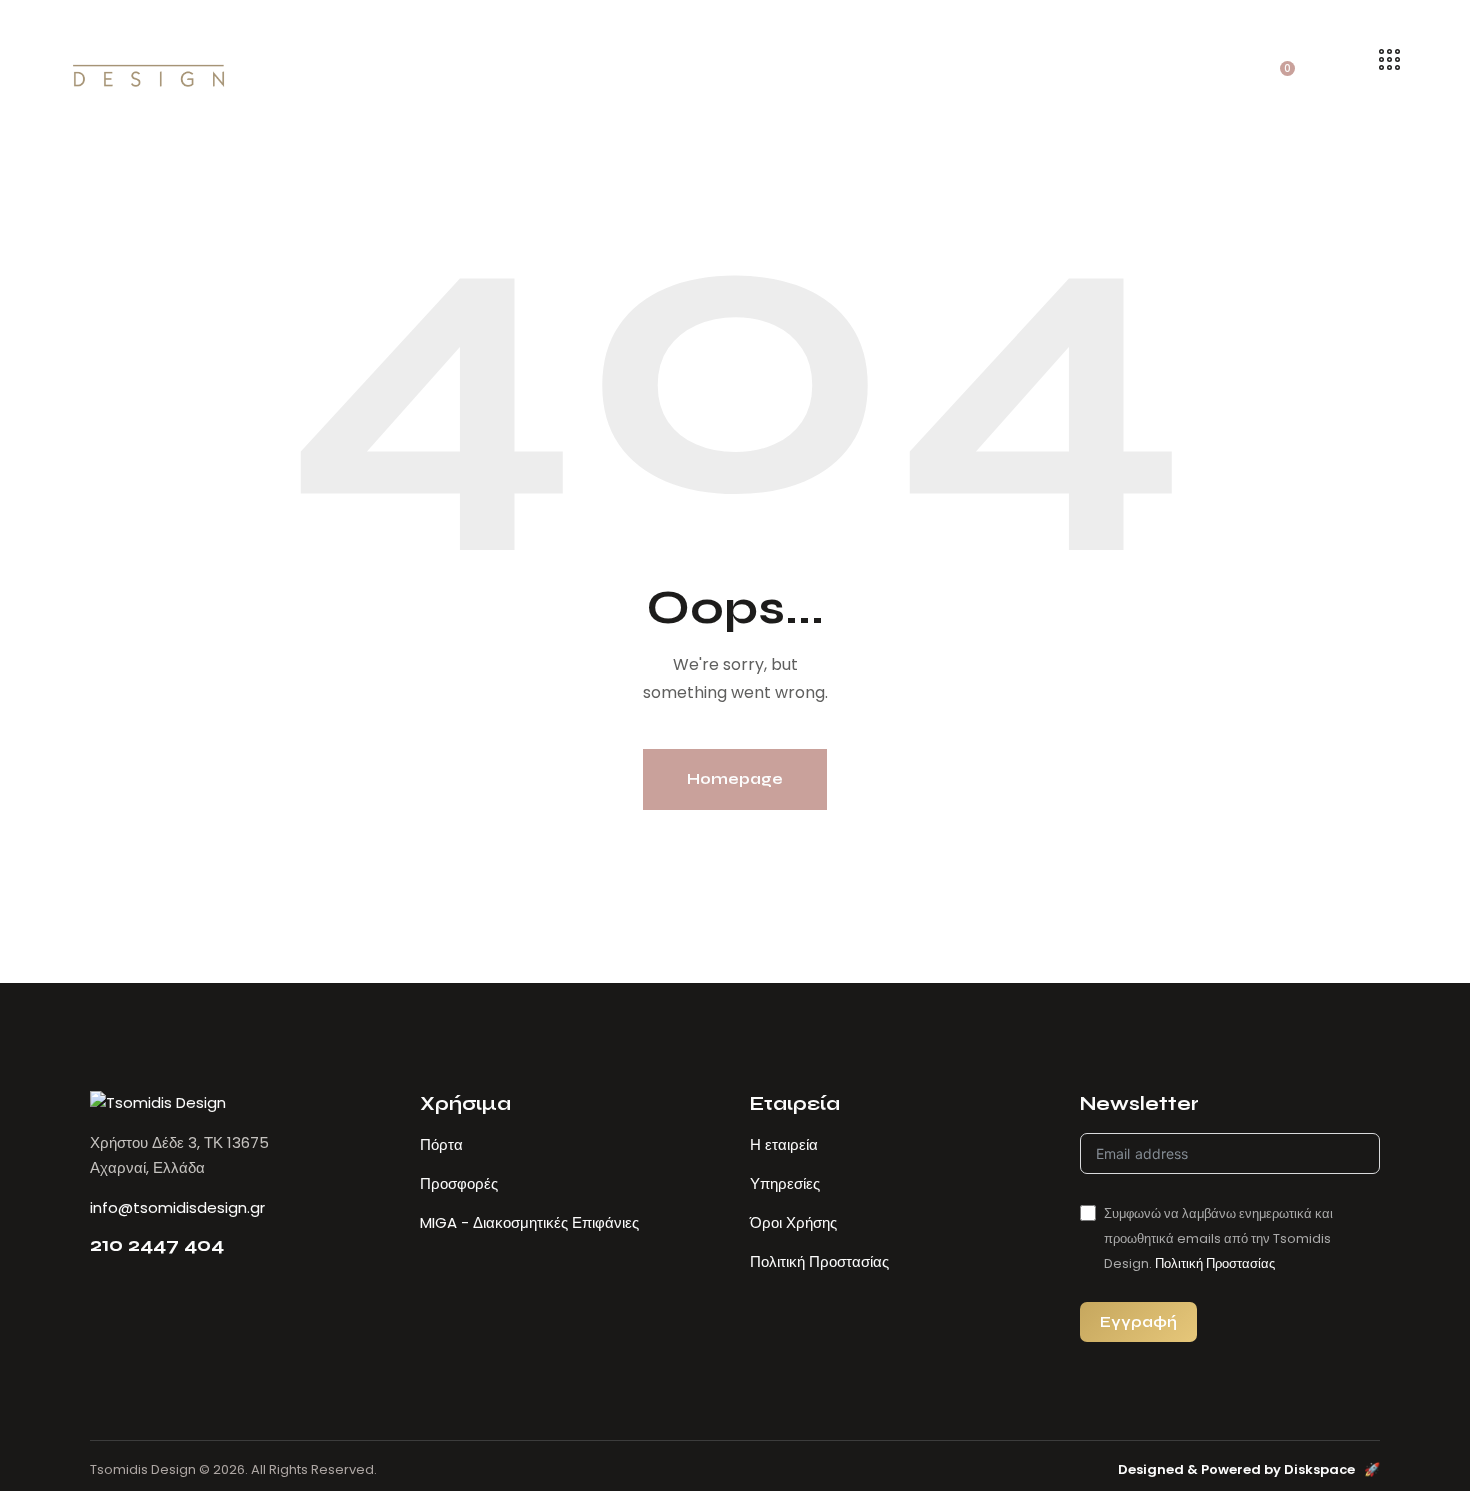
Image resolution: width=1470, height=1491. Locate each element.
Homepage (735, 779)
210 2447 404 (157, 1244)
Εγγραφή (1138, 1321)
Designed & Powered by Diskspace (1249, 1469)
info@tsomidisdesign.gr (177, 1207)
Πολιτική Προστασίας (1215, 1263)
